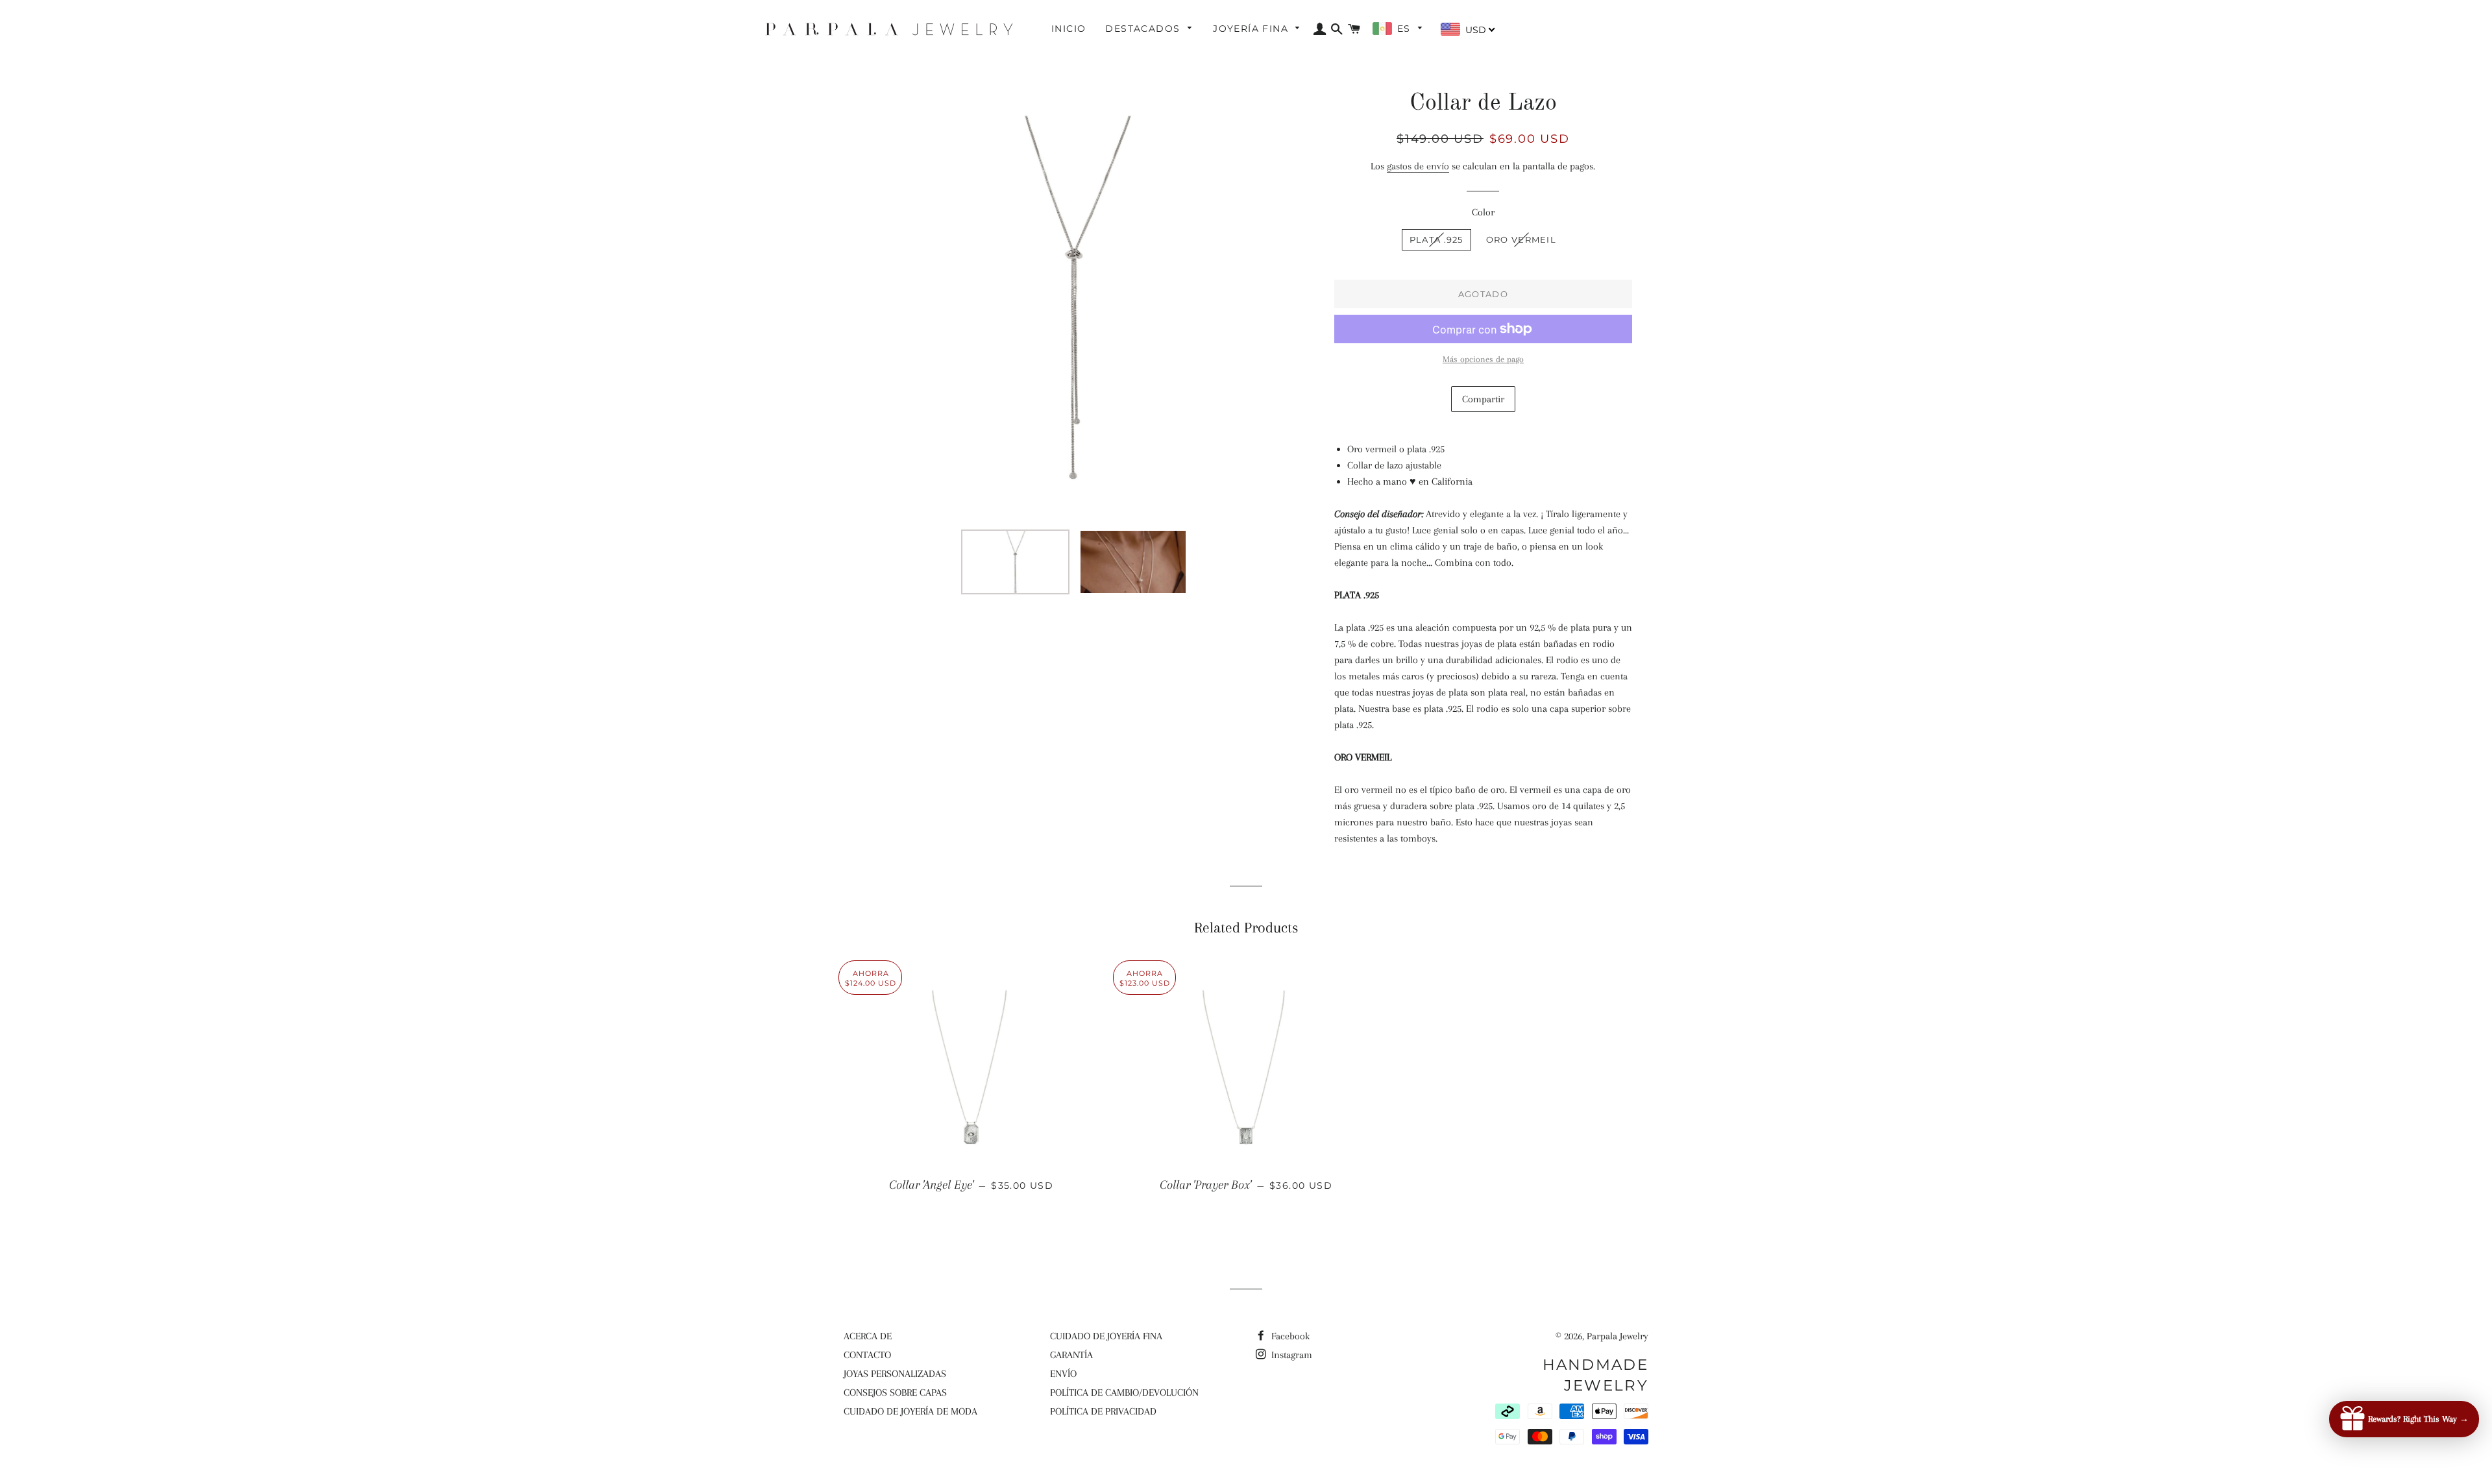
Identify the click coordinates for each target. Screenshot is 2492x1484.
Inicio (1069, 29)
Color (1483, 212)
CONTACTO (867, 1355)
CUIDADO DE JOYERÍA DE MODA (910, 1411)
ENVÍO (1063, 1374)
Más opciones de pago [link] (1483, 359)
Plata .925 (1436, 239)
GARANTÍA (1071, 1355)
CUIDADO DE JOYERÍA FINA (1106, 1336)
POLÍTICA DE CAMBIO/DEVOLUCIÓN (1124, 1393)
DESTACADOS (1144, 29)
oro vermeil (1521, 239)
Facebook (1289, 1336)
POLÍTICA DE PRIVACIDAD (1103, 1411)
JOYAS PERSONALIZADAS (895, 1374)
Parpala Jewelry (1618, 1336)
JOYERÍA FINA (1252, 29)
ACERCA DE (868, 1336)
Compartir (1483, 399)
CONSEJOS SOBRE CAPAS (895, 1393)
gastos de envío (1418, 166)
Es (1406, 29)
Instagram (1290, 1355)
